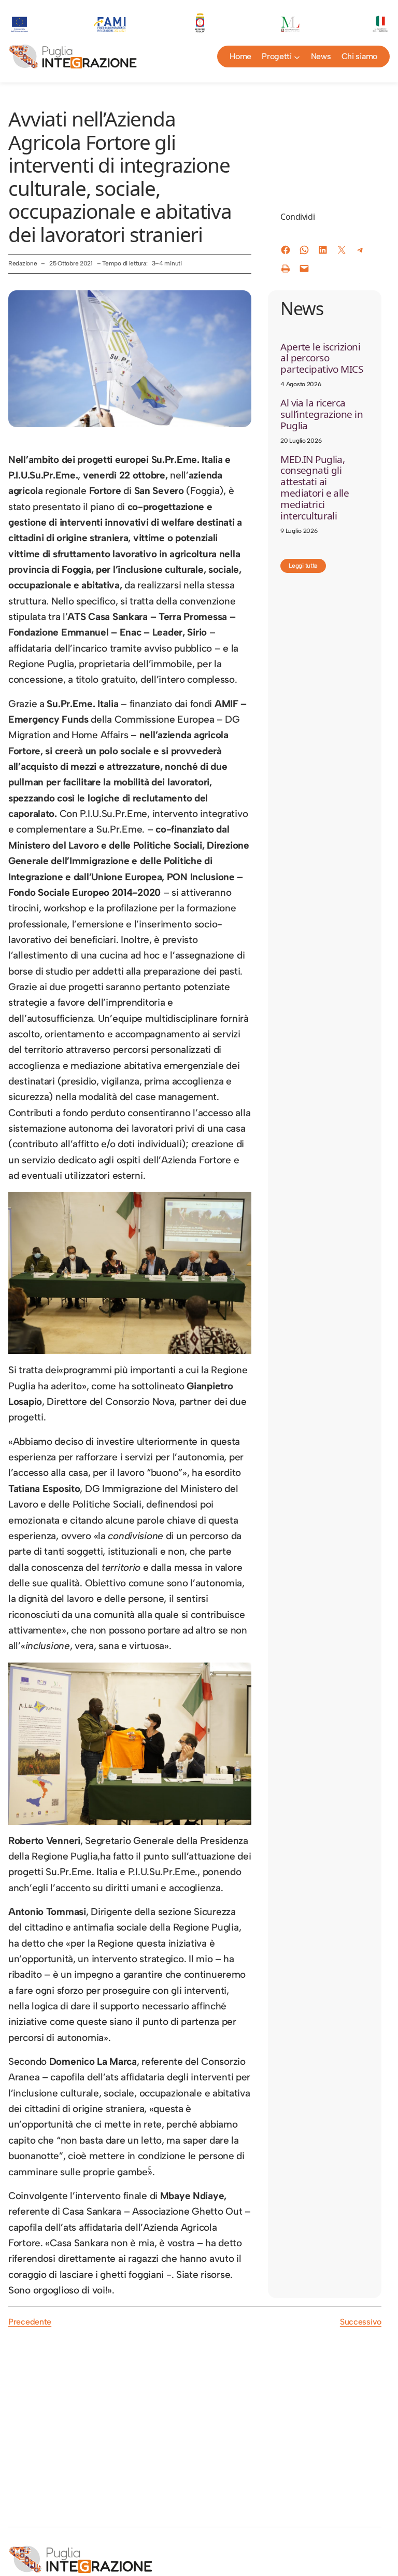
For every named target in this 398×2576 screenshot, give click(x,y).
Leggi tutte (303, 566)
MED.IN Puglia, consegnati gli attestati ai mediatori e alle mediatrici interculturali (315, 488)
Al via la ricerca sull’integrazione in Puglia (322, 414)
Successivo (361, 2322)
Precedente (30, 2322)
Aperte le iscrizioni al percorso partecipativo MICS (322, 358)
